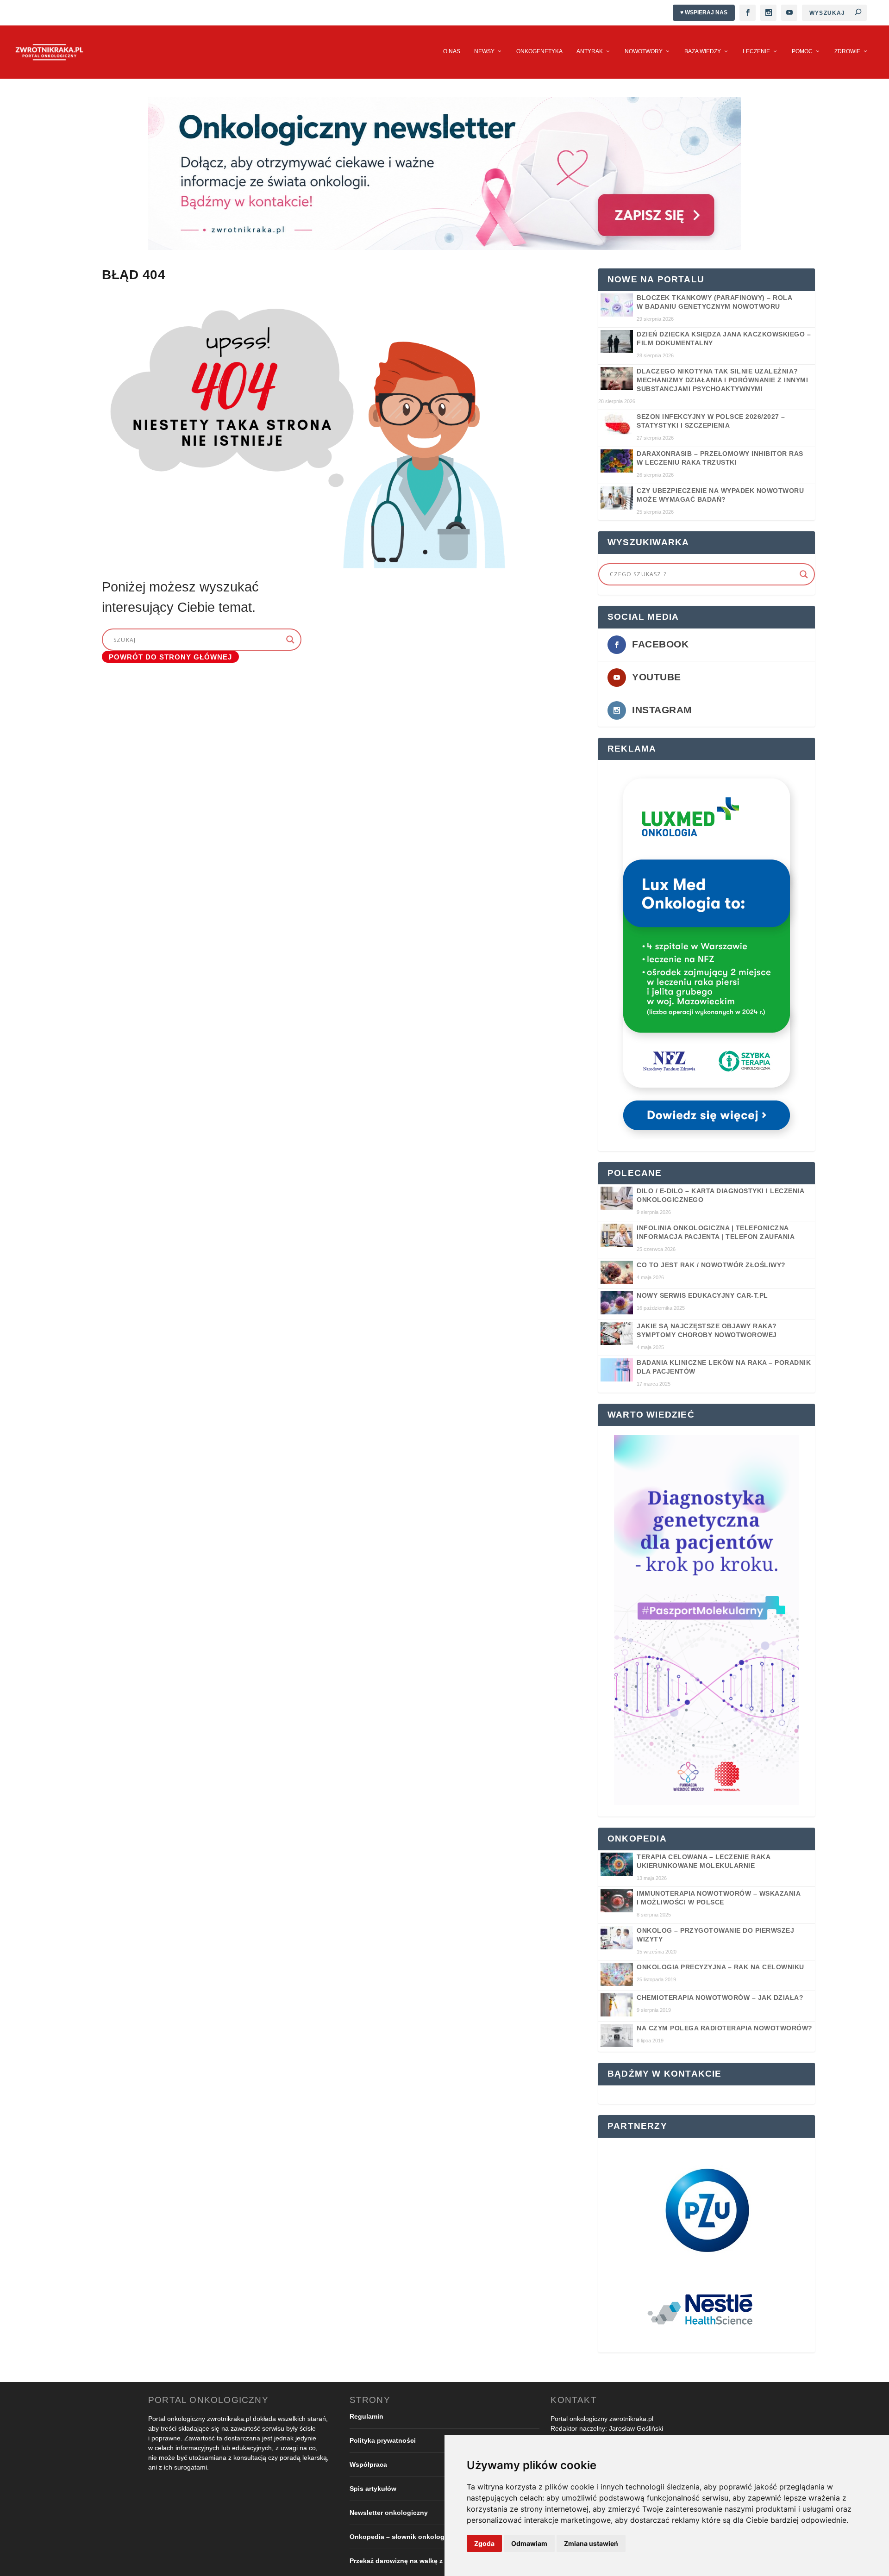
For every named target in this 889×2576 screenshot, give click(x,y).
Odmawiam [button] (529, 2543)
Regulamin (366, 2416)
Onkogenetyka (539, 51)
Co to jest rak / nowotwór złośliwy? (711, 1265)
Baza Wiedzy (703, 51)
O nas (452, 51)
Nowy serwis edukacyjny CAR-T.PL (702, 1295)
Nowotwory (644, 51)
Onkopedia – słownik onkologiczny (405, 2537)
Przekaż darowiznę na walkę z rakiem (407, 2561)
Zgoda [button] (484, 2543)
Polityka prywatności (383, 2440)
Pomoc (802, 51)
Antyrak (590, 51)
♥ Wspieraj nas (704, 12)
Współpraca (368, 2464)
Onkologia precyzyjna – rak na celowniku (720, 1967)
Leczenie (756, 51)
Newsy (484, 51)
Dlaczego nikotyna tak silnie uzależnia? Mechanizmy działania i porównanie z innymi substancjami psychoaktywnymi (722, 380)
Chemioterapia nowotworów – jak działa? (720, 1997)
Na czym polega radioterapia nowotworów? (725, 2028)
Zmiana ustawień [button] (591, 2543)
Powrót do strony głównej (170, 656)
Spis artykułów (373, 2489)
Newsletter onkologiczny (389, 2513)
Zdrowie (847, 51)
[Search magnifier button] (804, 574)
